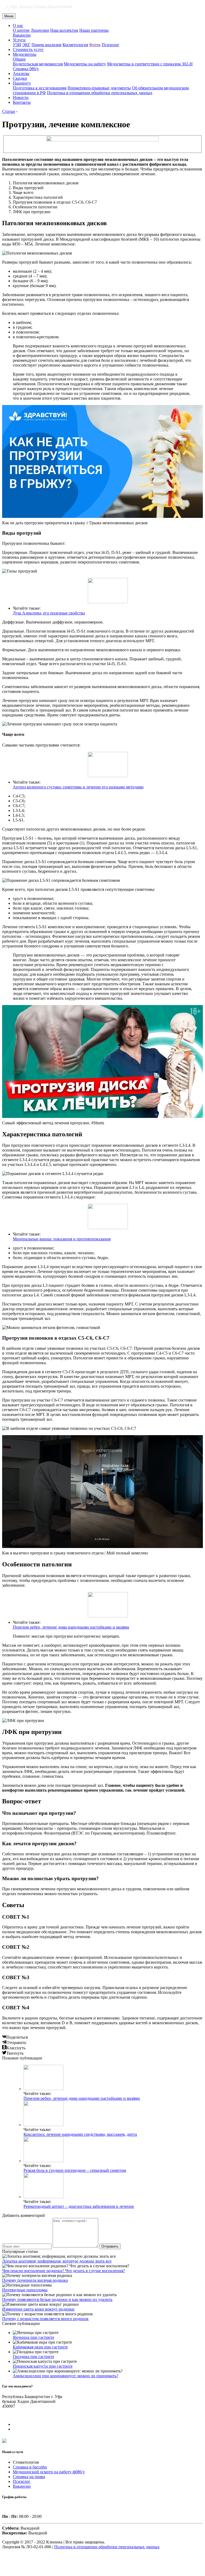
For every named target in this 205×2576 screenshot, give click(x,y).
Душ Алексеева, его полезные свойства (49, 613)
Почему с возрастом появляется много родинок (45, 2319)
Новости (21, 98)
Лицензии (40, 30)
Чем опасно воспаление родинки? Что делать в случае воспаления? (64, 2271)
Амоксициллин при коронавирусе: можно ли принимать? (66, 2376)
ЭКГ (26, 45)
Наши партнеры (94, 30)
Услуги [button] (19, 40)
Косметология (75, 45)
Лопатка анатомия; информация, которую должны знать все (57, 2261)
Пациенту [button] (22, 83)
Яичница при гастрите (33, 2337)
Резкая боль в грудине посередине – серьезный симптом (75, 2170)
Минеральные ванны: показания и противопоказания (62, 1239)
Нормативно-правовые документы (99, 88)
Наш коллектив (64, 30)
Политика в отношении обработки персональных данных (100, 93)
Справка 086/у (26, 69)
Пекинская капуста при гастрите (43, 2366)
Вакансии (22, 35)
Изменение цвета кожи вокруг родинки (38, 2309)
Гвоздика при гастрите (33, 2357)
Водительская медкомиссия (38, 64)
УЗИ (17, 45)
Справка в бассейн (30, 2467)
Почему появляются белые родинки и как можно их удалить (57, 2299)
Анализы (21, 74)
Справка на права (29, 2477)
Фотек (95, 45)
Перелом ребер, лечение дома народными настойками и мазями (71, 1627)
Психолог (111, 45)
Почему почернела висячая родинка (35, 2280)
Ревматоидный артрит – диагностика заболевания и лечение (79, 2206)
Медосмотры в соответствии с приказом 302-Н (150, 64)
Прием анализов (46, 45)
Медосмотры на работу (85, 64)
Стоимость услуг (28, 49)
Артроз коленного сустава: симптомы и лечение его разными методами (78, 787)
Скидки (20, 78)
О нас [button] (18, 25)
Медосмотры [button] (25, 54)
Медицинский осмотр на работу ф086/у (49, 2472)
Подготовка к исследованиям (40, 88)
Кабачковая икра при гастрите (40, 2347)
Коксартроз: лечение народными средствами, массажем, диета (80, 2134)
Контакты (22, 102)
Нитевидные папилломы (25, 2290)
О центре (21, 30)
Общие (19, 59)
